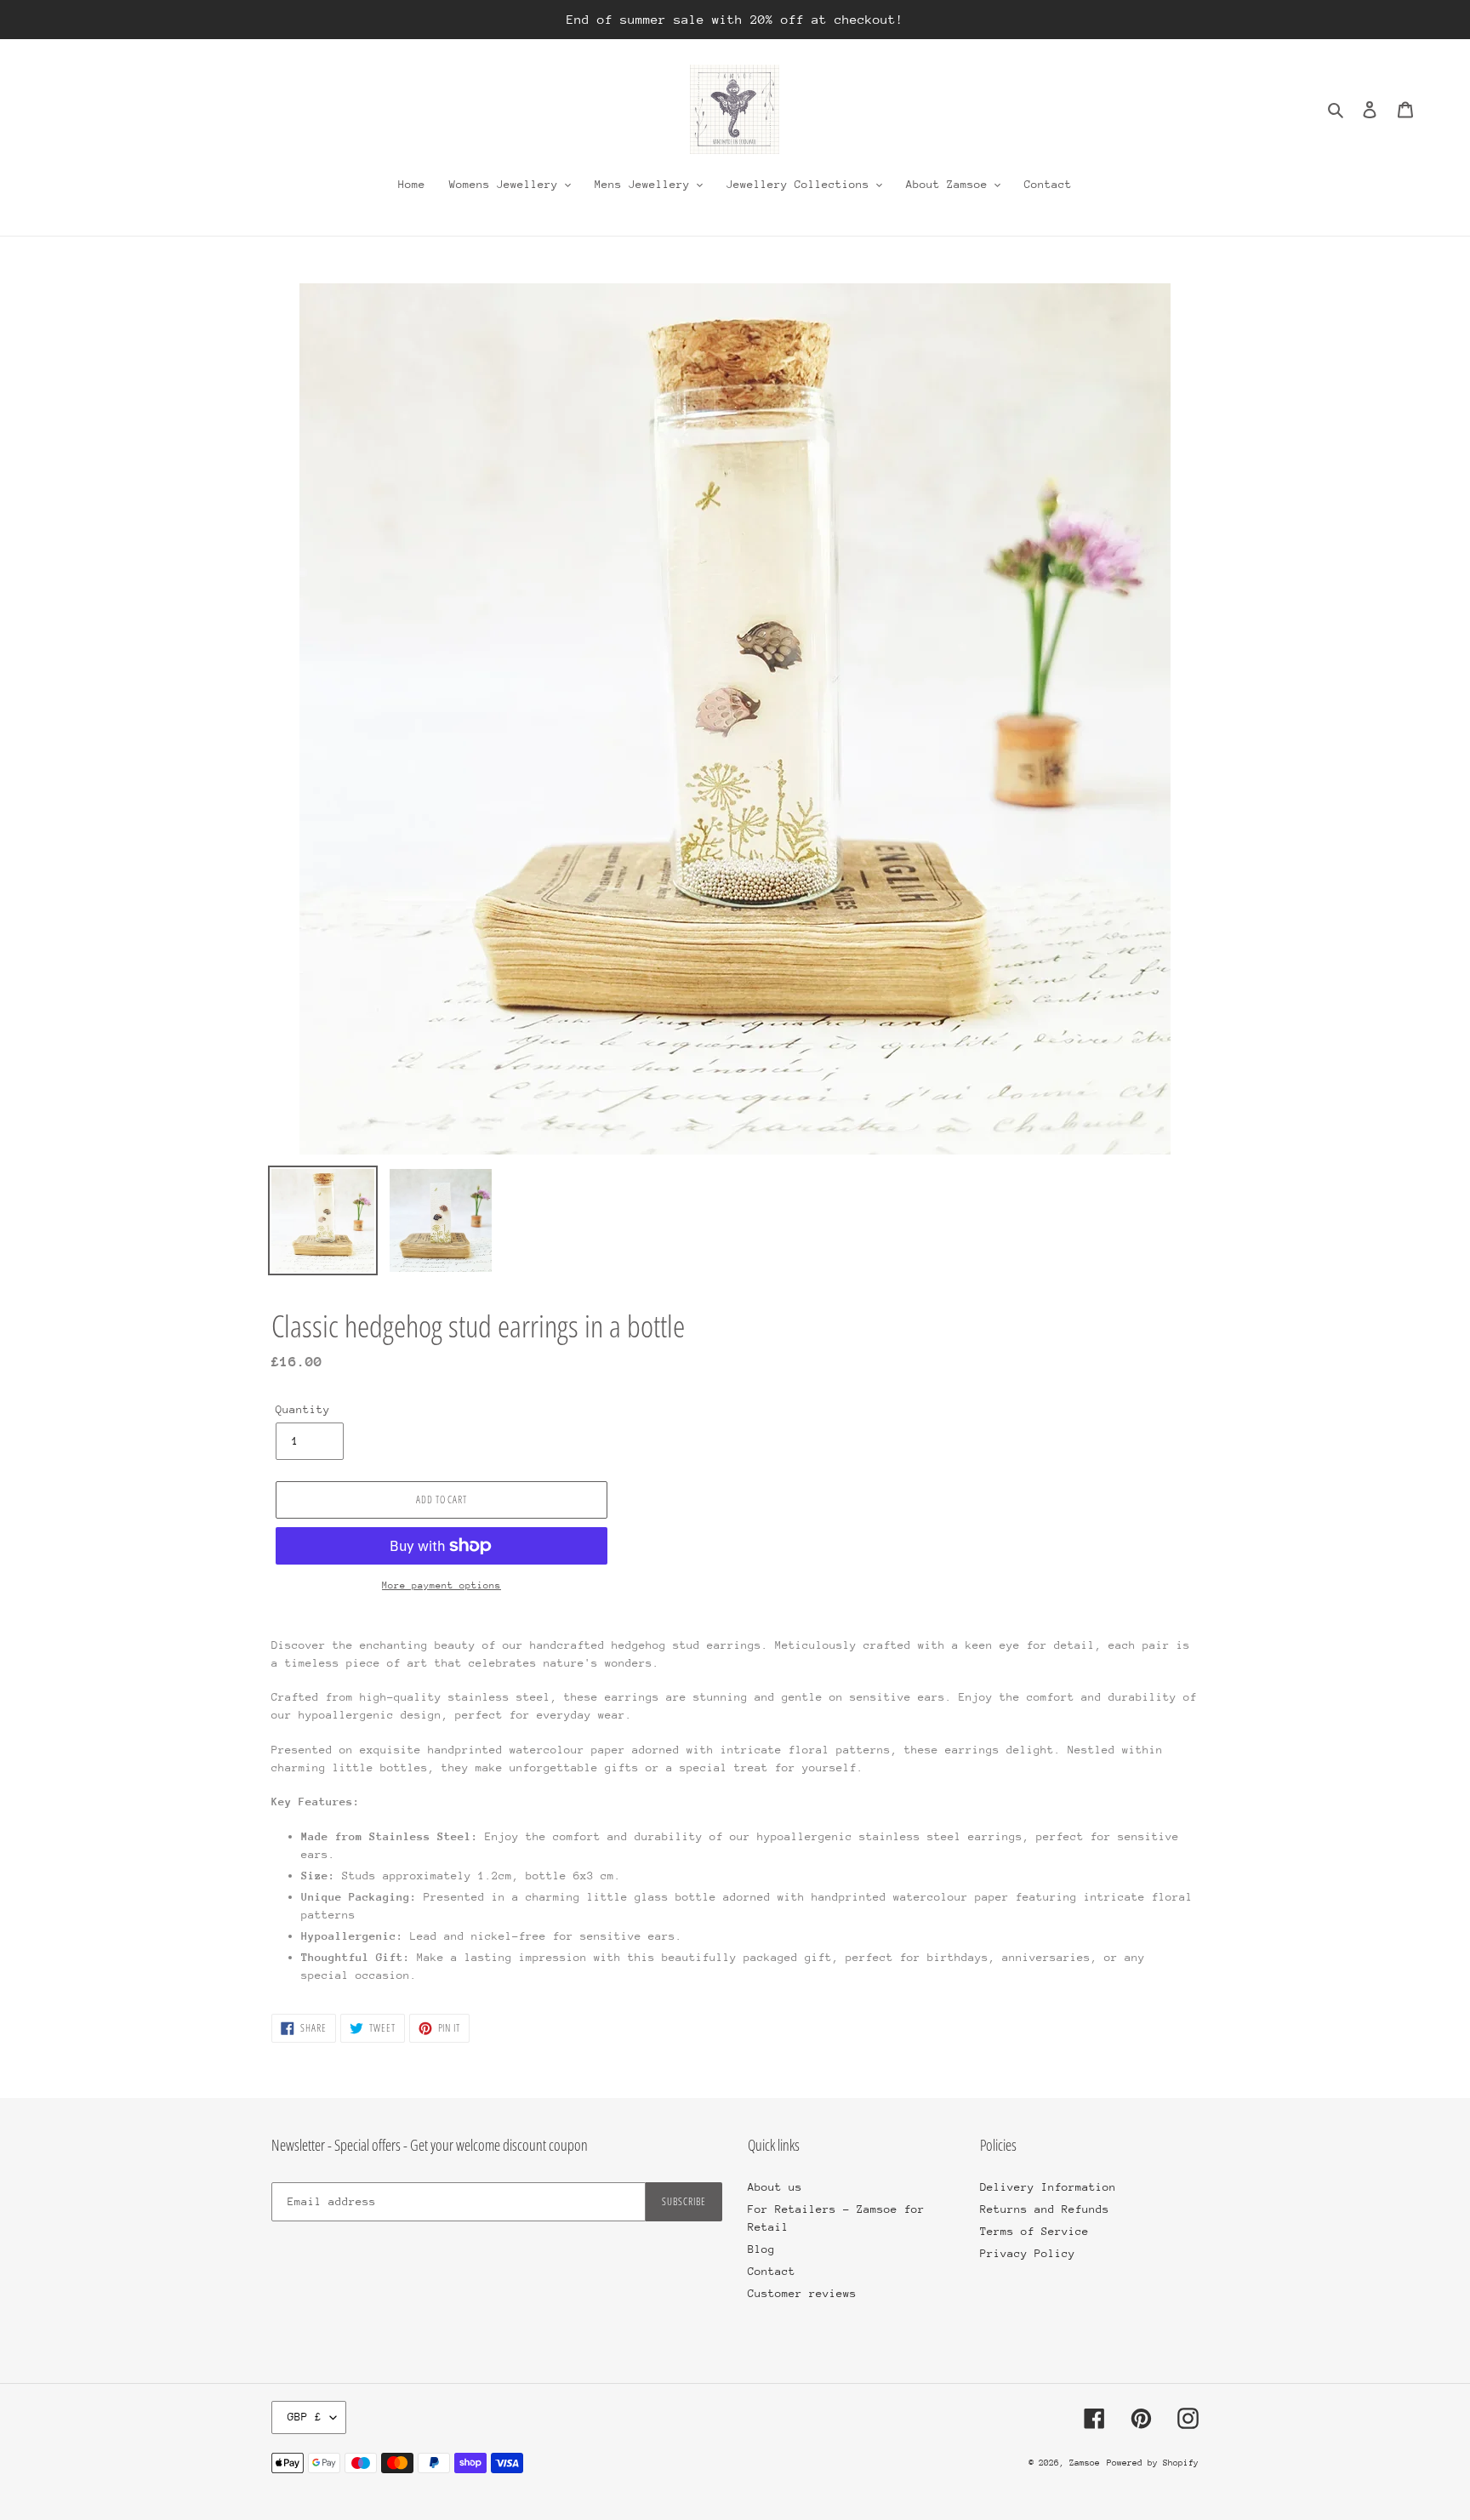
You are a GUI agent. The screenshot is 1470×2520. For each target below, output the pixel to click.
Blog (761, 2249)
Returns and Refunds (1045, 2209)
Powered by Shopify (1153, 2463)
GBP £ (305, 2417)
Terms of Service (1034, 2231)
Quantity (303, 1409)
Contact (772, 2271)
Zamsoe (1085, 2463)
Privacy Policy (1028, 2253)
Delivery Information (1048, 2187)
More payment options (442, 1585)
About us (775, 2187)
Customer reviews (802, 2293)
